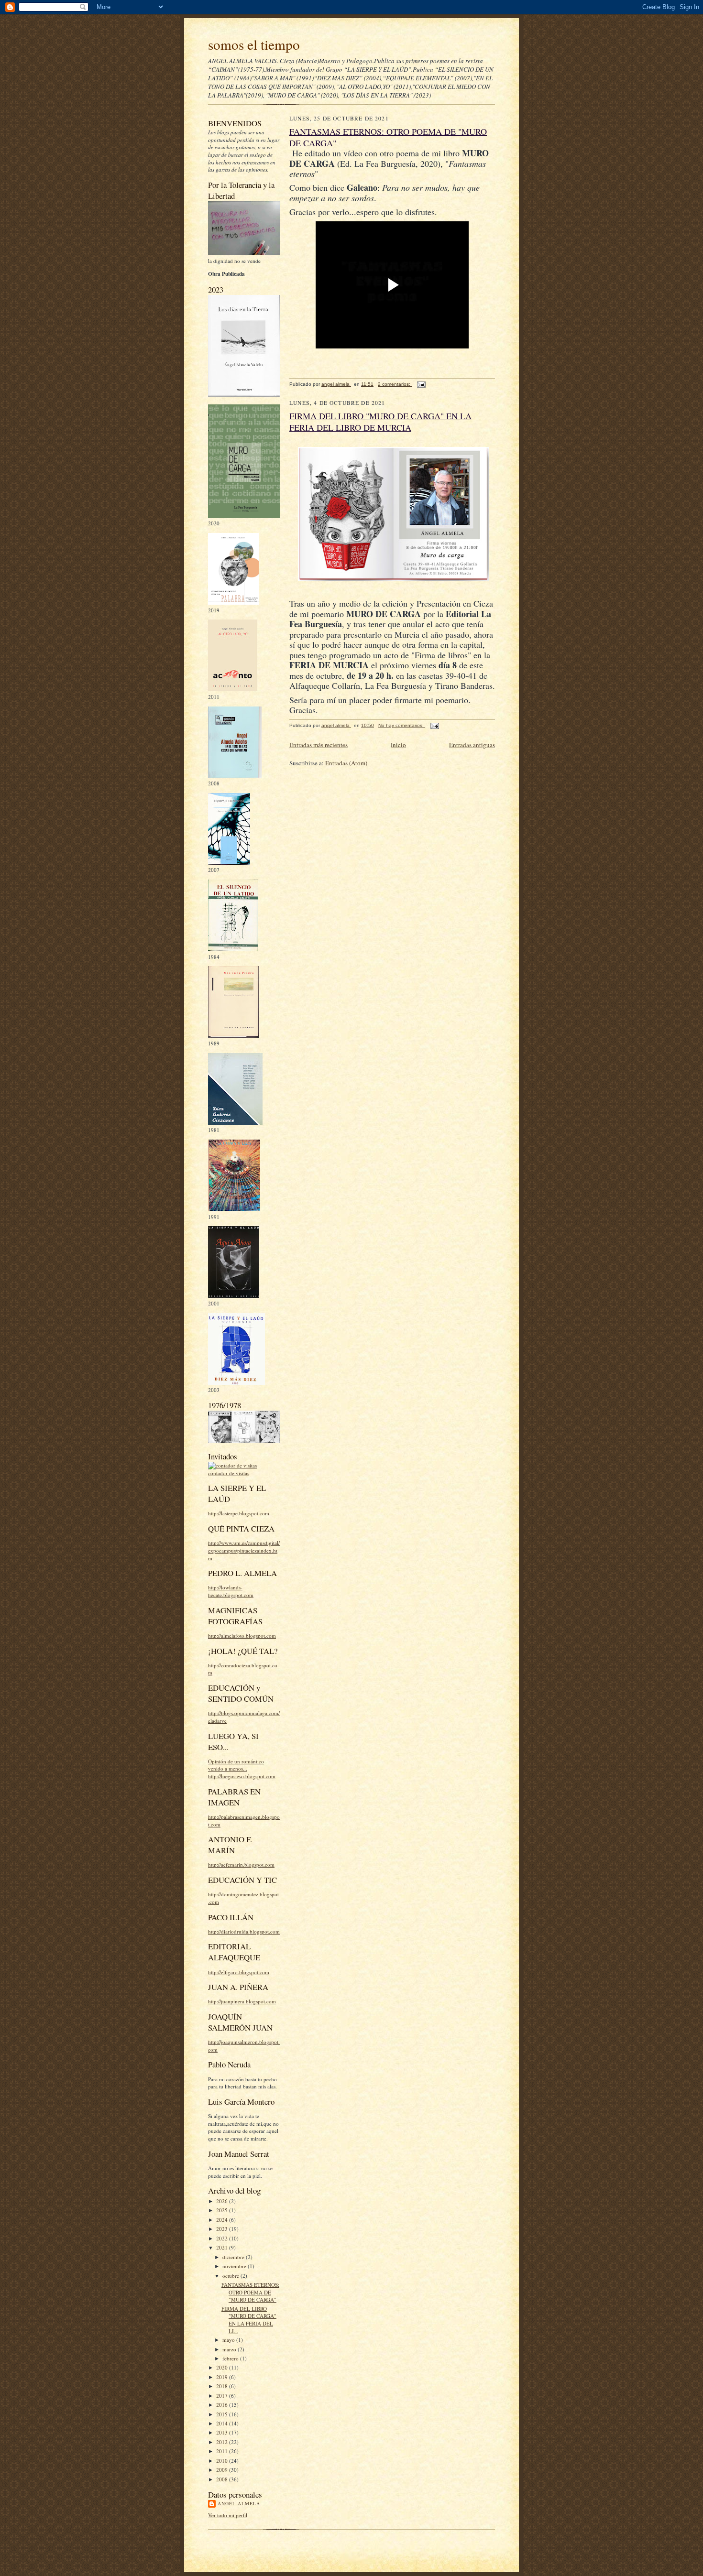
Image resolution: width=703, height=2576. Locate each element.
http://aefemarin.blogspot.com (241, 1864)
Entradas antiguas (472, 745)
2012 (223, 2442)
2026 (223, 2201)
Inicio (398, 745)
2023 (223, 2229)
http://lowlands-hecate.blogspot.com (231, 1591)
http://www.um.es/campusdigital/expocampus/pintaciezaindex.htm (244, 1550)
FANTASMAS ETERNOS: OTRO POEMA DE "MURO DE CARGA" (250, 2292)
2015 (223, 2414)
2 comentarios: (395, 384)
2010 (223, 2461)
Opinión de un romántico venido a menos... (236, 1765)
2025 (223, 2210)
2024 (223, 2220)
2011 (223, 2451)
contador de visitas (229, 1473)
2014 (223, 2423)
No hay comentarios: (402, 725)
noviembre (235, 2266)
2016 (223, 2405)
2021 (223, 2247)
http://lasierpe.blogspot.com (239, 1513)
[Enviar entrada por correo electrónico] (421, 384)
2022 (223, 2238)
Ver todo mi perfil (228, 2515)
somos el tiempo (254, 44)
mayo (229, 2340)
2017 (223, 2396)
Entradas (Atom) (346, 763)
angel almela (239, 2503)
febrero (231, 2358)
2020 (223, 2367)
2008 (223, 2479)
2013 (223, 2432)
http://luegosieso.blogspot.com (242, 1776)
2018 (223, 2386)
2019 (223, 2377)
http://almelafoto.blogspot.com (242, 1636)
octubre (231, 2276)
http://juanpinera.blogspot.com (242, 2001)
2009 (223, 2470)
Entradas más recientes (319, 745)
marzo (230, 2349)
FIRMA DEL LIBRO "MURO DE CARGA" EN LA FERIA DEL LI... (249, 2320)
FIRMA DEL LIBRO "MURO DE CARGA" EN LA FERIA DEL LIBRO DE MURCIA (380, 422)
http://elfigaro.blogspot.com (239, 1972)
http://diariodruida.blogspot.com (244, 1931)
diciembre (234, 2257)
